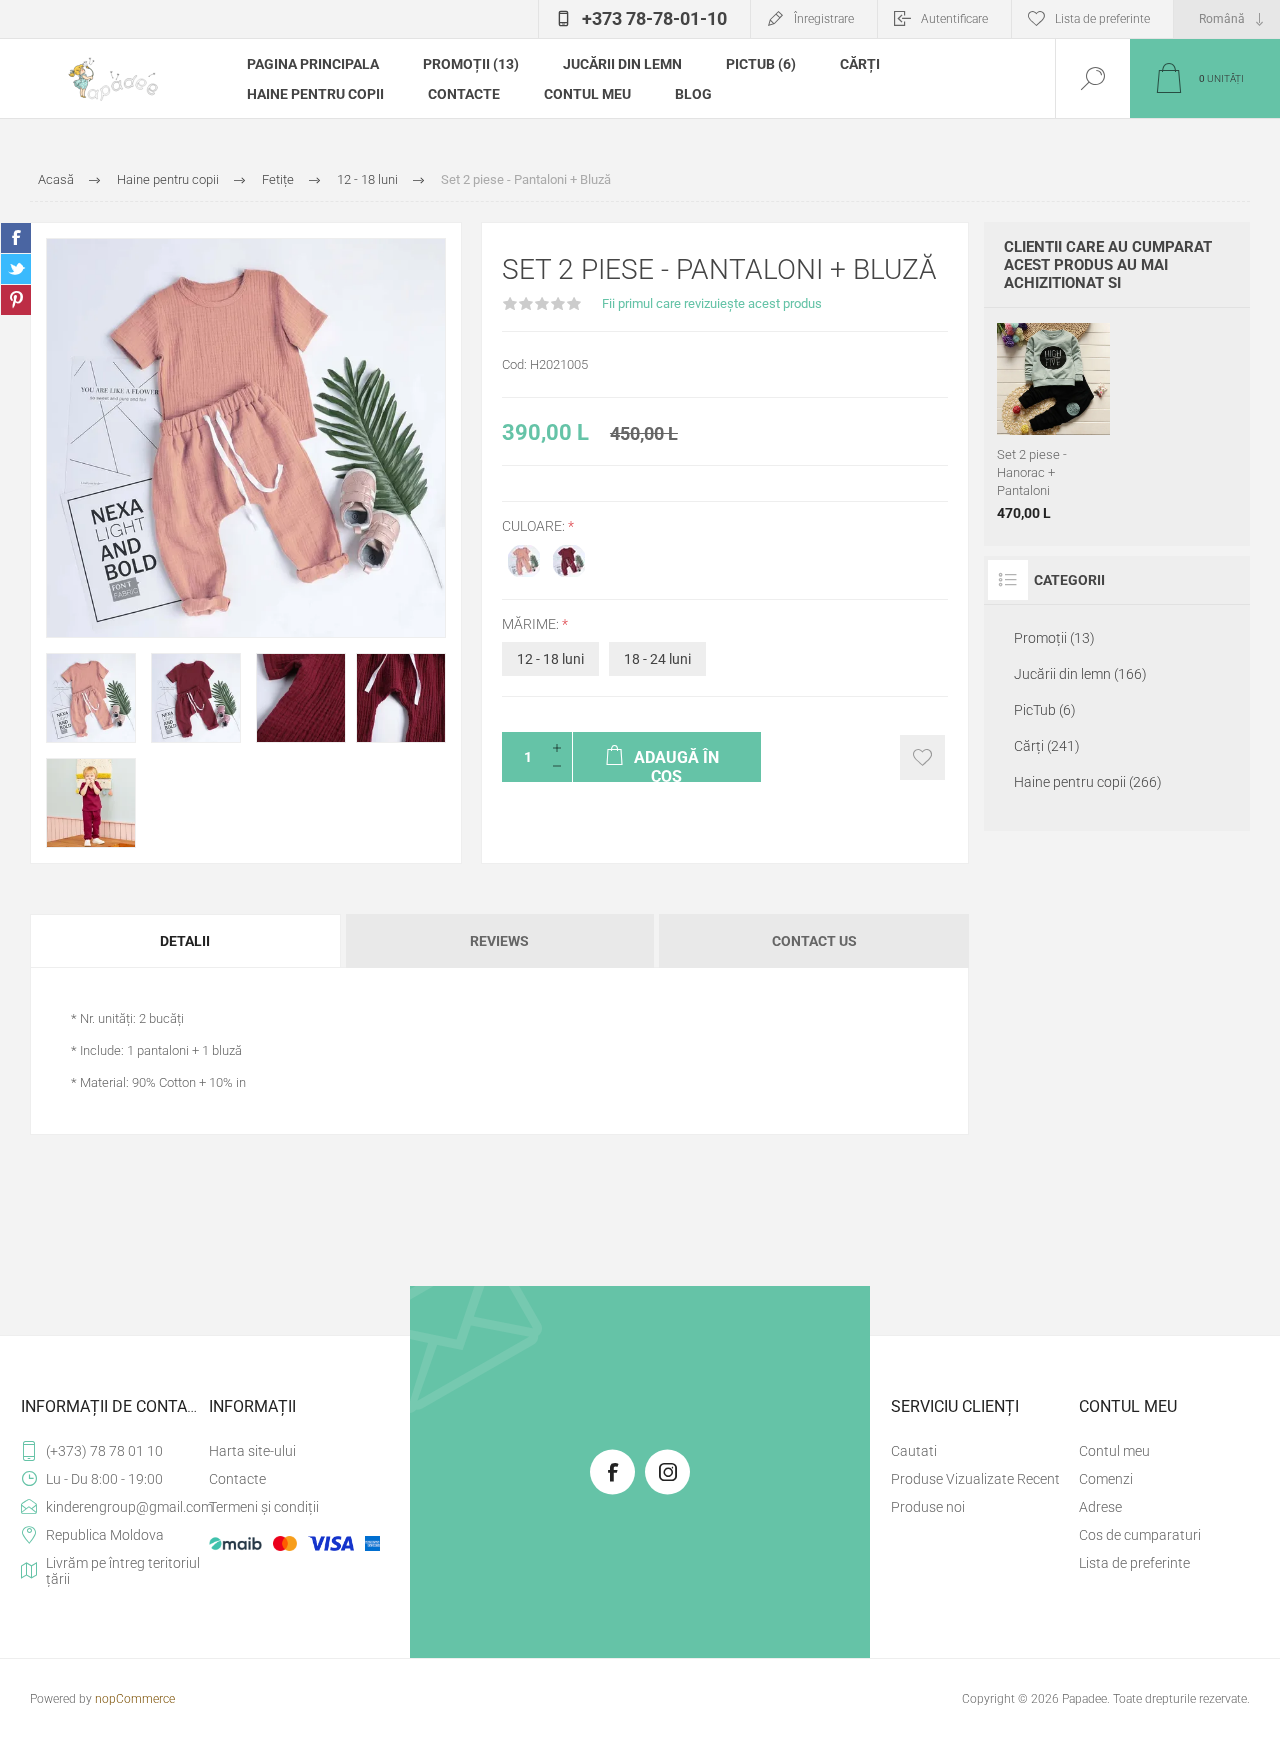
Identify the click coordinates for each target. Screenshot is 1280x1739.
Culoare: (535, 526)
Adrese (1100, 1507)
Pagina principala (313, 64)
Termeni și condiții (264, 1507)
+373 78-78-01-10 (654, 18)
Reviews (499, 941)
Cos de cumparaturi (1140, 1535)
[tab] (186, 941)
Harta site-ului (252, 1451)
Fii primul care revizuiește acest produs (712, 303)
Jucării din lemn (622, 64)
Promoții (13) (471, 64)
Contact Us (814, 941)
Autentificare (954, 19)
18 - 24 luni (657, 659)
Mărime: (532, 624)
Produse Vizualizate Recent (975, 1479)
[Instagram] (667, 1472)
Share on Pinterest (16, 300)
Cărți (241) (1047, 746)
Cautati (914, 1451)
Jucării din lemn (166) (1080, 674)
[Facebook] (612, 1472)
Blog (693, 94)
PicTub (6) (761, 64)
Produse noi (928, 1507)
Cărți (860, 64)
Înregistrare (824, 19)
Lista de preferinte (1134, 1563)
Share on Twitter (16, 269)
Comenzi (1106, 1479)
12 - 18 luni (550, 659)
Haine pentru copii (315, 94)
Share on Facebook (16, 238)
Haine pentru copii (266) (1088, 782)
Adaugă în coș (1074, 386)
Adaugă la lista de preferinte (922, 757)
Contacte (464, 94)
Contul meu (587, 94)
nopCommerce (135, 1699)
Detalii (185, 941)
